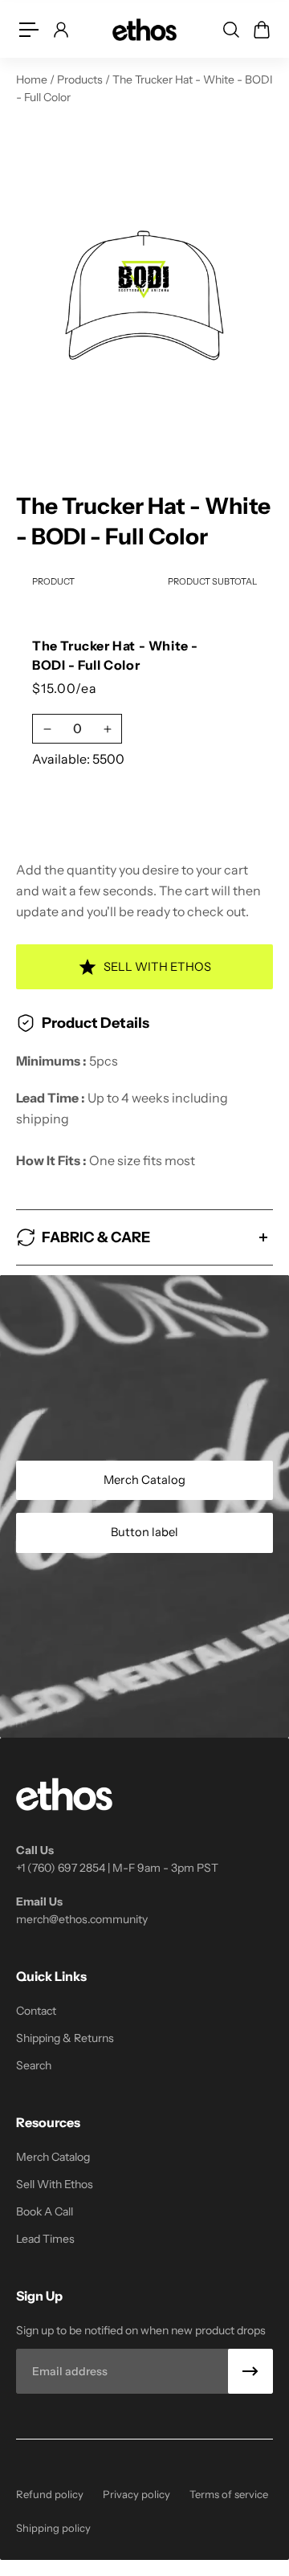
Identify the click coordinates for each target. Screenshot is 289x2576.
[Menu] (29, 30)
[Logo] (144, 29)
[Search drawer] (230, 30)
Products (81, 79)
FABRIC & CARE (96, 1237)
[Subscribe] (250, 2371)
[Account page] (60, 30)
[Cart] (261, 30)
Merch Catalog (144, 1480)
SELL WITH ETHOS (157, 967)
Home (33, 79)
